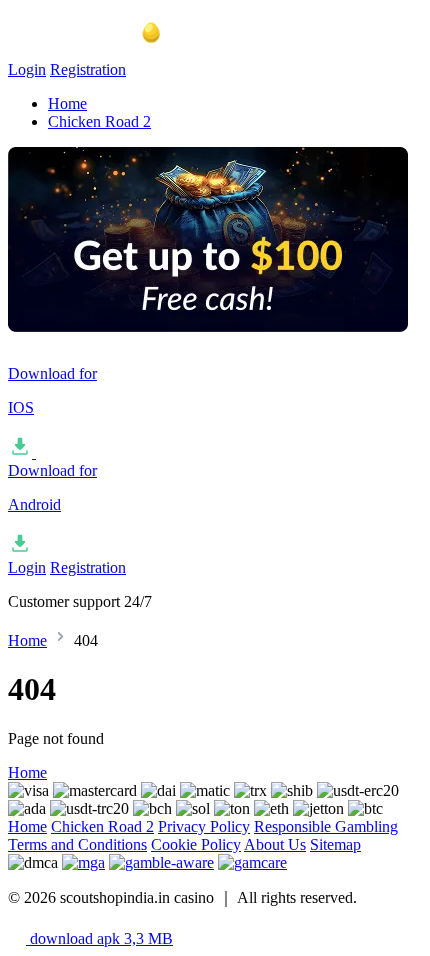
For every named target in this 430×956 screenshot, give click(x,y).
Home (67, 103)
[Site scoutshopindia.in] (108, 51)
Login (27, 69)
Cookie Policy (196, 844)
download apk (99, 938)
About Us (275, 844)
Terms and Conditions (77, 844)
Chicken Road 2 (99, 121)
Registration (88, 69)
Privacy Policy (204, 826)
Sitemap (335, 844)
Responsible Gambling (326, 826)
